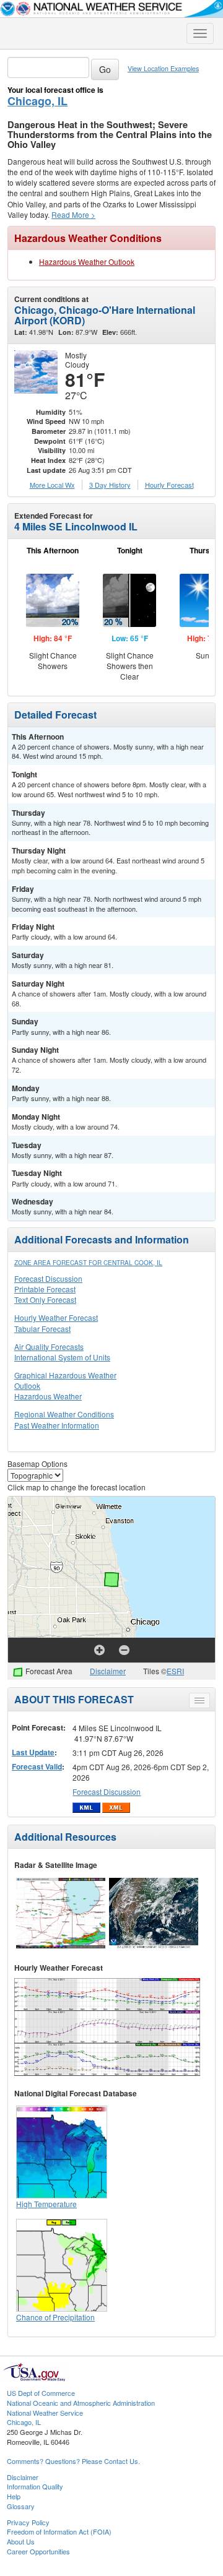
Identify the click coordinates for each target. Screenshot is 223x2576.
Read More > (73, 214)
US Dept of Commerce (41, 2393)
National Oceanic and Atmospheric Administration (81, 2403)
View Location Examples (163, 68)
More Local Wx (52, 485)
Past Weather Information (57, 1425)
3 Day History (110, 485)
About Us (21, 2541)
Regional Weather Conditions (64, 1414)
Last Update (33, 1752)
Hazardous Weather (48, 1396)
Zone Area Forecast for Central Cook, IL (88, 1263)
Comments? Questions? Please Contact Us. (73, 2461)
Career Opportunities (38, 2551)
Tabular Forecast (42, 1329)
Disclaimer (108, 1671)
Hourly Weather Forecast (56, 1317)
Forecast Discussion (48, 1278)
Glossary (21, 2506)
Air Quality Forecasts (49, 1346)
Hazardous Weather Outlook (87, 261)
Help (14, 2496)
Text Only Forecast (45, 1299)
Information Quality (35, 2486)
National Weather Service (45, 2413)
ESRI (175, 1671)
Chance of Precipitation (55, 2317)
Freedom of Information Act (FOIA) (59, 2531)
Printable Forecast (45, 1289)
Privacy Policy (28, 2522)
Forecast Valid (37, 1766)
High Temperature (46, 2204)
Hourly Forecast (169, 485)
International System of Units (62, 1357)
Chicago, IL (37, 101)
